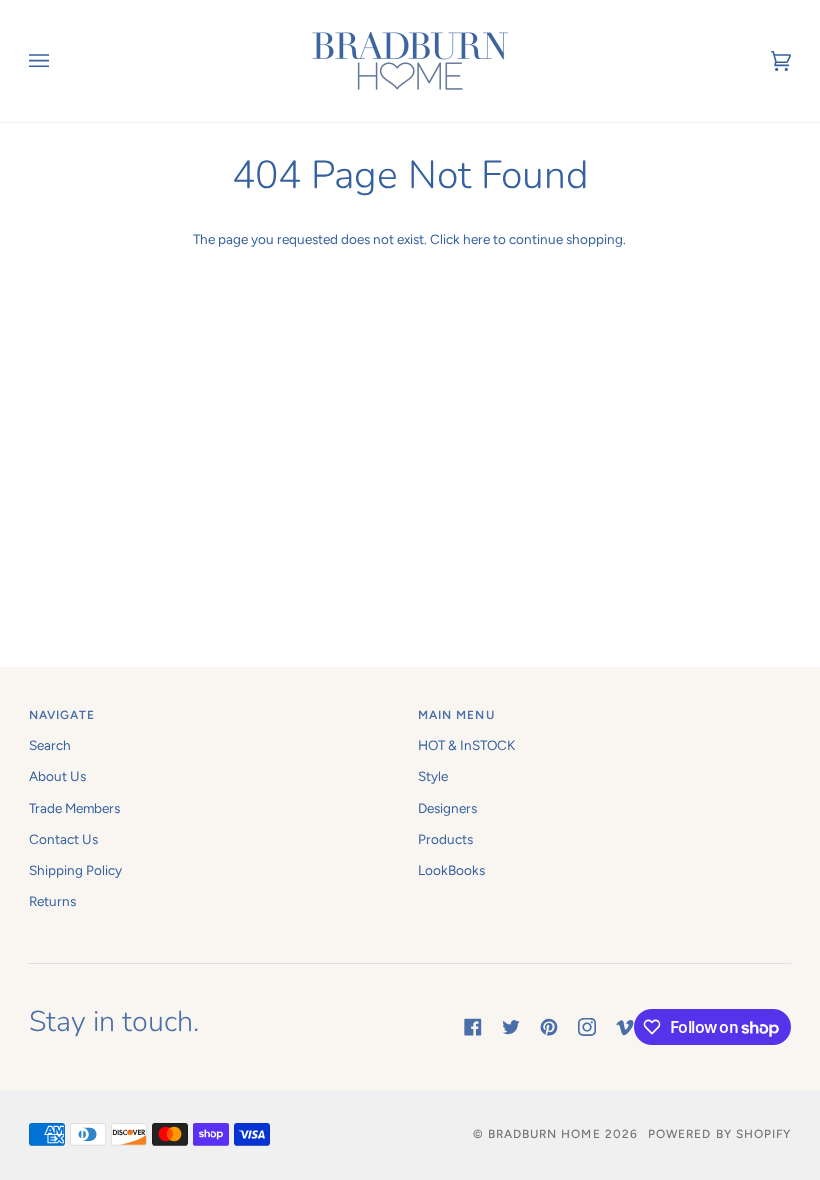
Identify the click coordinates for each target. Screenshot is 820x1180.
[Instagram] (587, 1027)
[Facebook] (473, 1027)
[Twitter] (511, 1027)
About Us (57, 776)
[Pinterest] (549, 1027)
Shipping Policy (75, 870)
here (476, 239)
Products (445, 839)
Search (50, 745)
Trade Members (74, 808)
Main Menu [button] (456, 715)
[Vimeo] (625, 1027)
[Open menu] (59, 61)
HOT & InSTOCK (466, 745)
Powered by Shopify (719, 1134)
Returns (52, 901)
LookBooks (451, 870)
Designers (447, 808)
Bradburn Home (544, 1134)
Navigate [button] (62, 715)
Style (433, 776)
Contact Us (63, 839)
